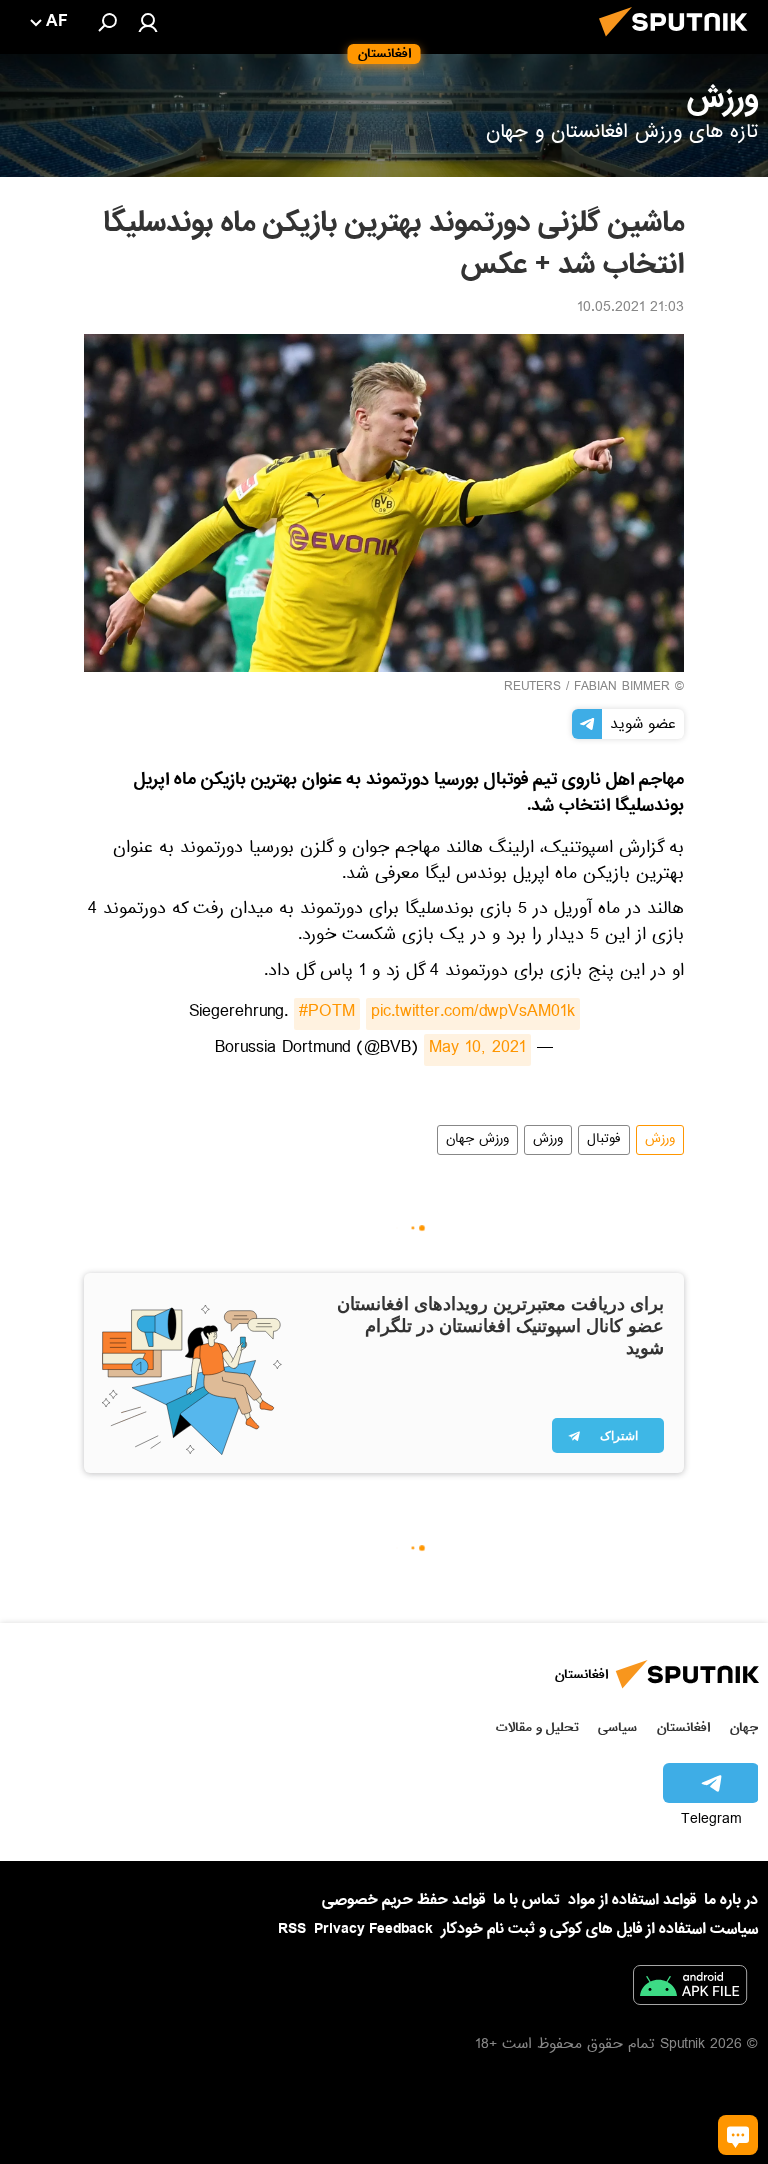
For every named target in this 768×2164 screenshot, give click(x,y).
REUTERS (532, 688)
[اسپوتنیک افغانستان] (679, 42)
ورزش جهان (477, 1140)
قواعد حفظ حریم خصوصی (403, 1900)
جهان (744, 1727)
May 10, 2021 (477, 1050)
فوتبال (604, 1140)
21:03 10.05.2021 (630, 309)
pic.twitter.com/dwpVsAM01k (473, 1014)
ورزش (660, 1140)
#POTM (327, 1014)
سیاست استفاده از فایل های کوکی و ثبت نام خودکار (599, 1929)
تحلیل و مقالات (537, 1727)
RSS (292, 1929)
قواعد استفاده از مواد (632, 1900)
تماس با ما (526, 1900)
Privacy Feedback (373, 1929)
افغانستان (683, 1727)
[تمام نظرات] (738, 2135)
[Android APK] (690, 1989)
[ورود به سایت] (148, 22)
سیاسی (617, 1727)
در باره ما (731, 1900)
